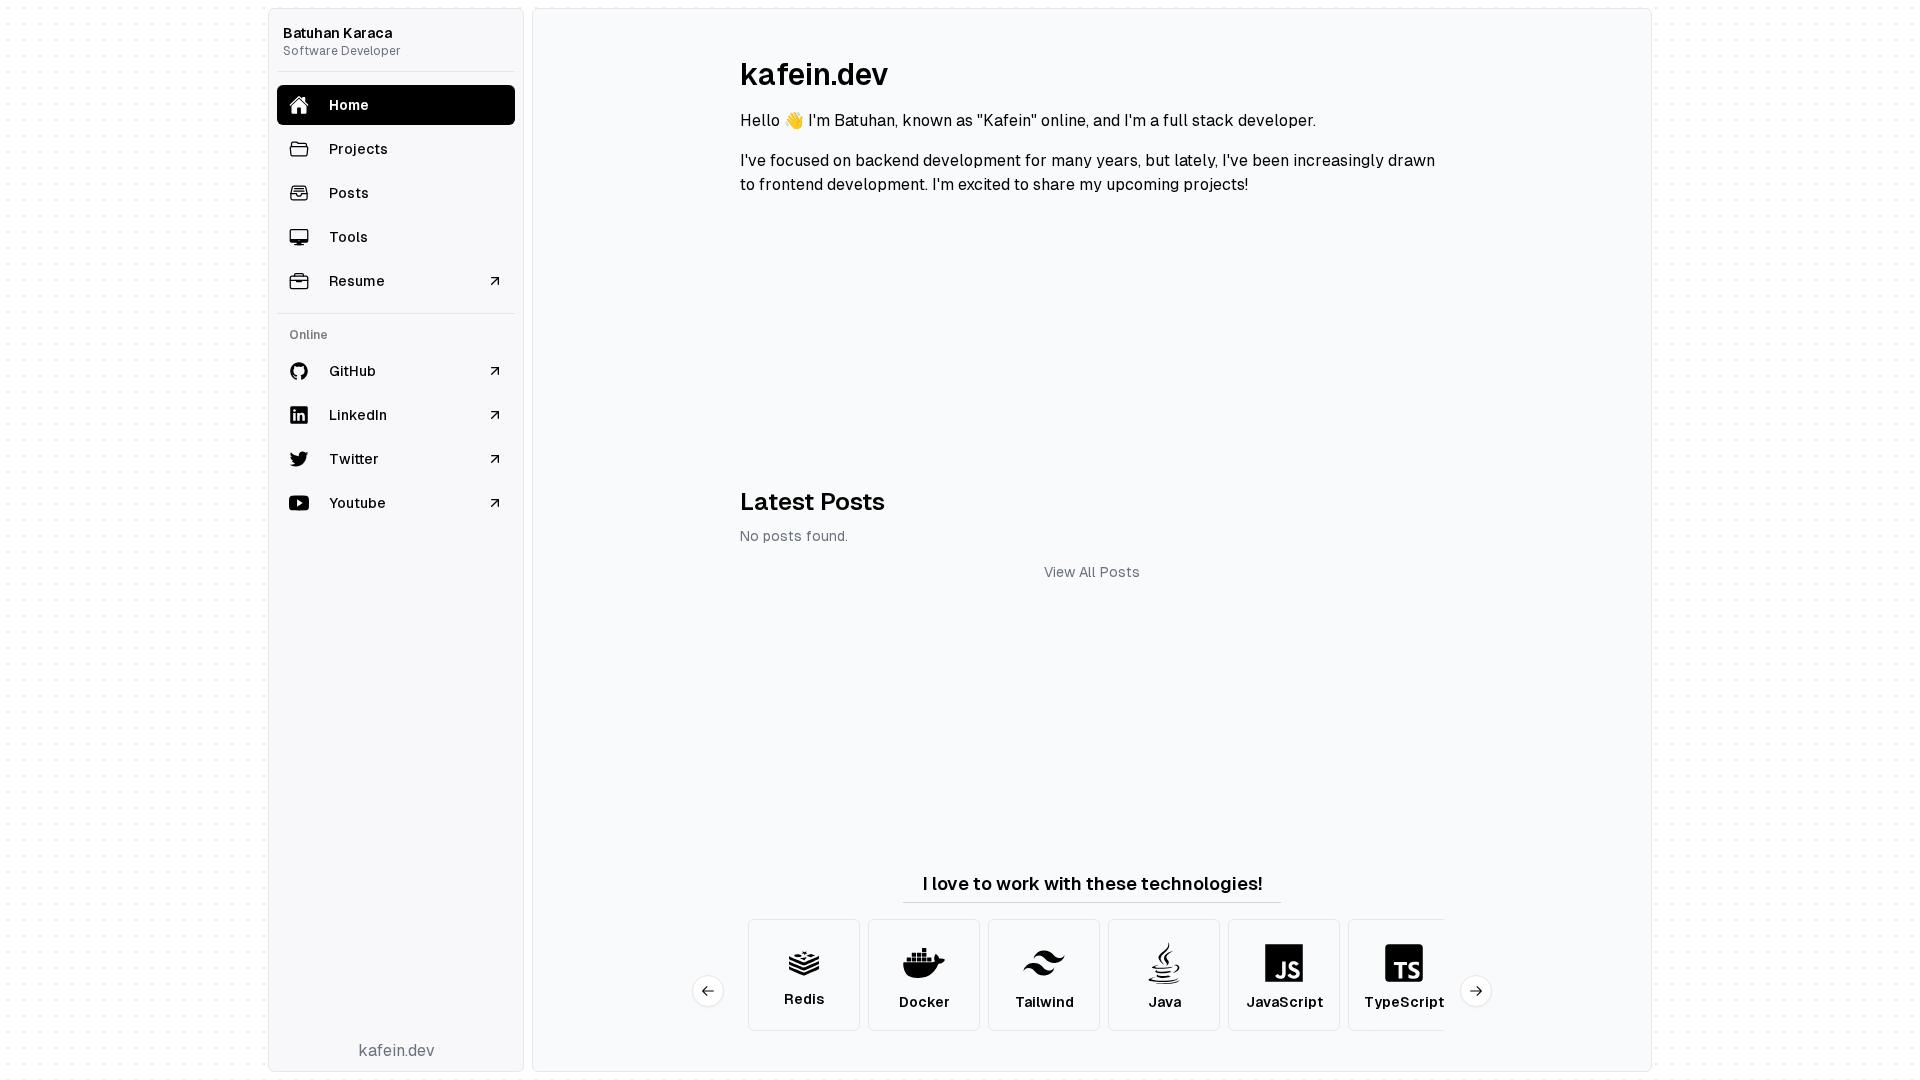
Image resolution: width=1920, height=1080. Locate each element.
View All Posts (1092, 572)
